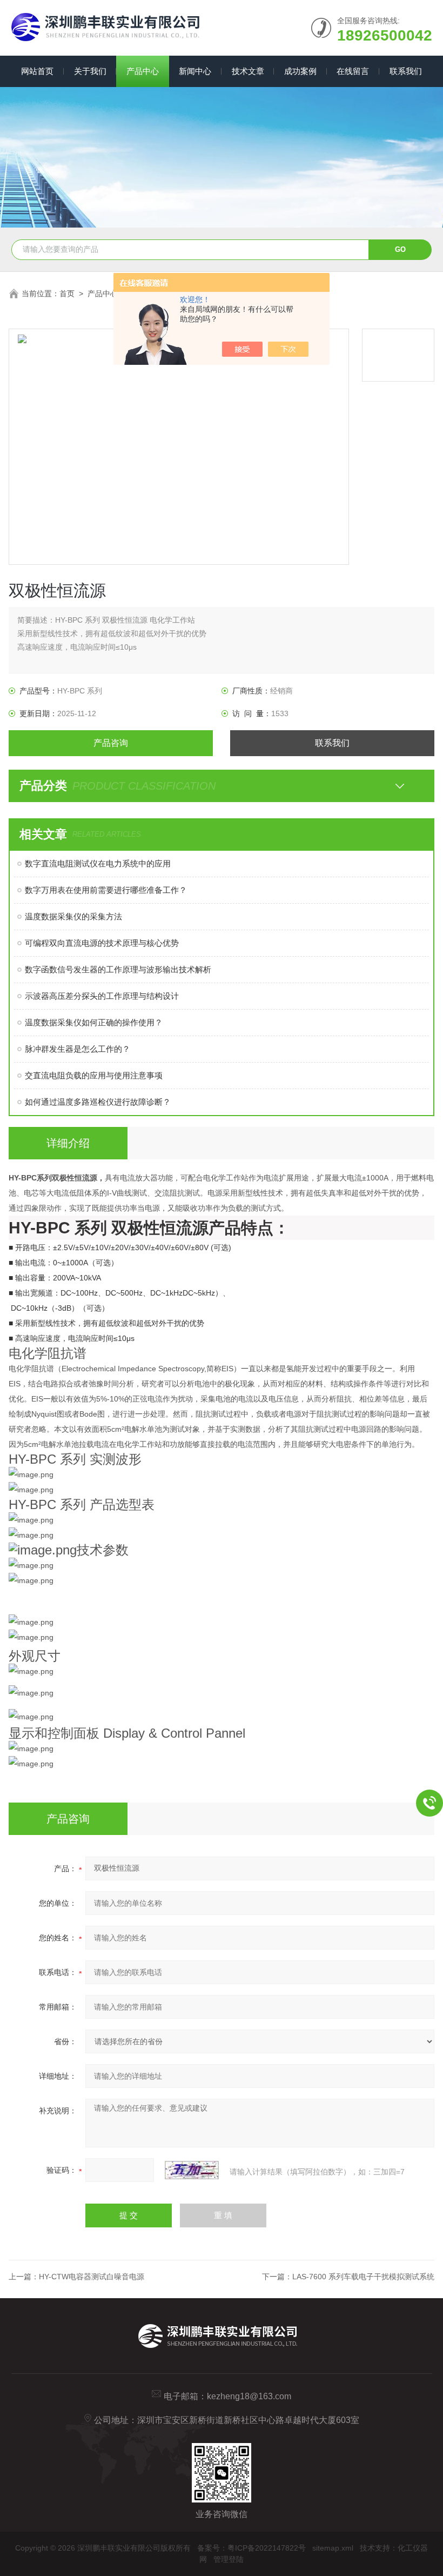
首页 (67, 293)
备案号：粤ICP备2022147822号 (251, 2548)
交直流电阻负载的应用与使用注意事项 (94, 1075)
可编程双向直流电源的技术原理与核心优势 (102, 943)
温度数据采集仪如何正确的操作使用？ (94, 1022)
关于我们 (90, 71)
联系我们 (406, 71)
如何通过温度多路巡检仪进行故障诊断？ (98, 1102)
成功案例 (300, 71)
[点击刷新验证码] (192, 2170)
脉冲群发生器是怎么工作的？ (78, 1049)
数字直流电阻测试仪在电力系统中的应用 (98, 863)
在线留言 (353, 71)
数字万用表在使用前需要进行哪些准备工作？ (106, 890)
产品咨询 (111, 743)
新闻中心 (195, 71)
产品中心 (143, 71)
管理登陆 (229, 2559)
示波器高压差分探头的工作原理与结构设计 (102, 996)
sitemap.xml (333, 2548)
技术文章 (248, 71)
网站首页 (37, 71)
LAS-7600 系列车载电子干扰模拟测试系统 (363, 2277)
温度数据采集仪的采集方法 (73, 916)
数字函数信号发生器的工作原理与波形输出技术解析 (118, 969)
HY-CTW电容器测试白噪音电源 (92, 2277)
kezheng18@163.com (249, 2396)
